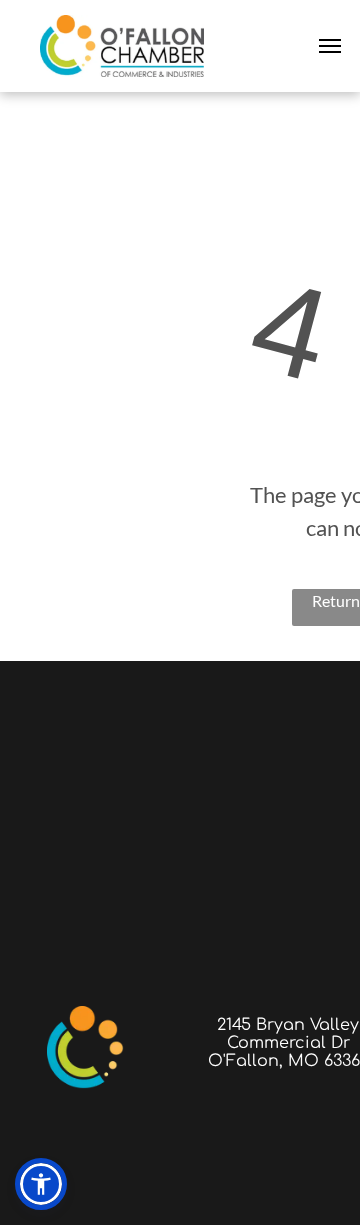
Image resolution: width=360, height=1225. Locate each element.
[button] (41, 1184)
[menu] (330, 46)
